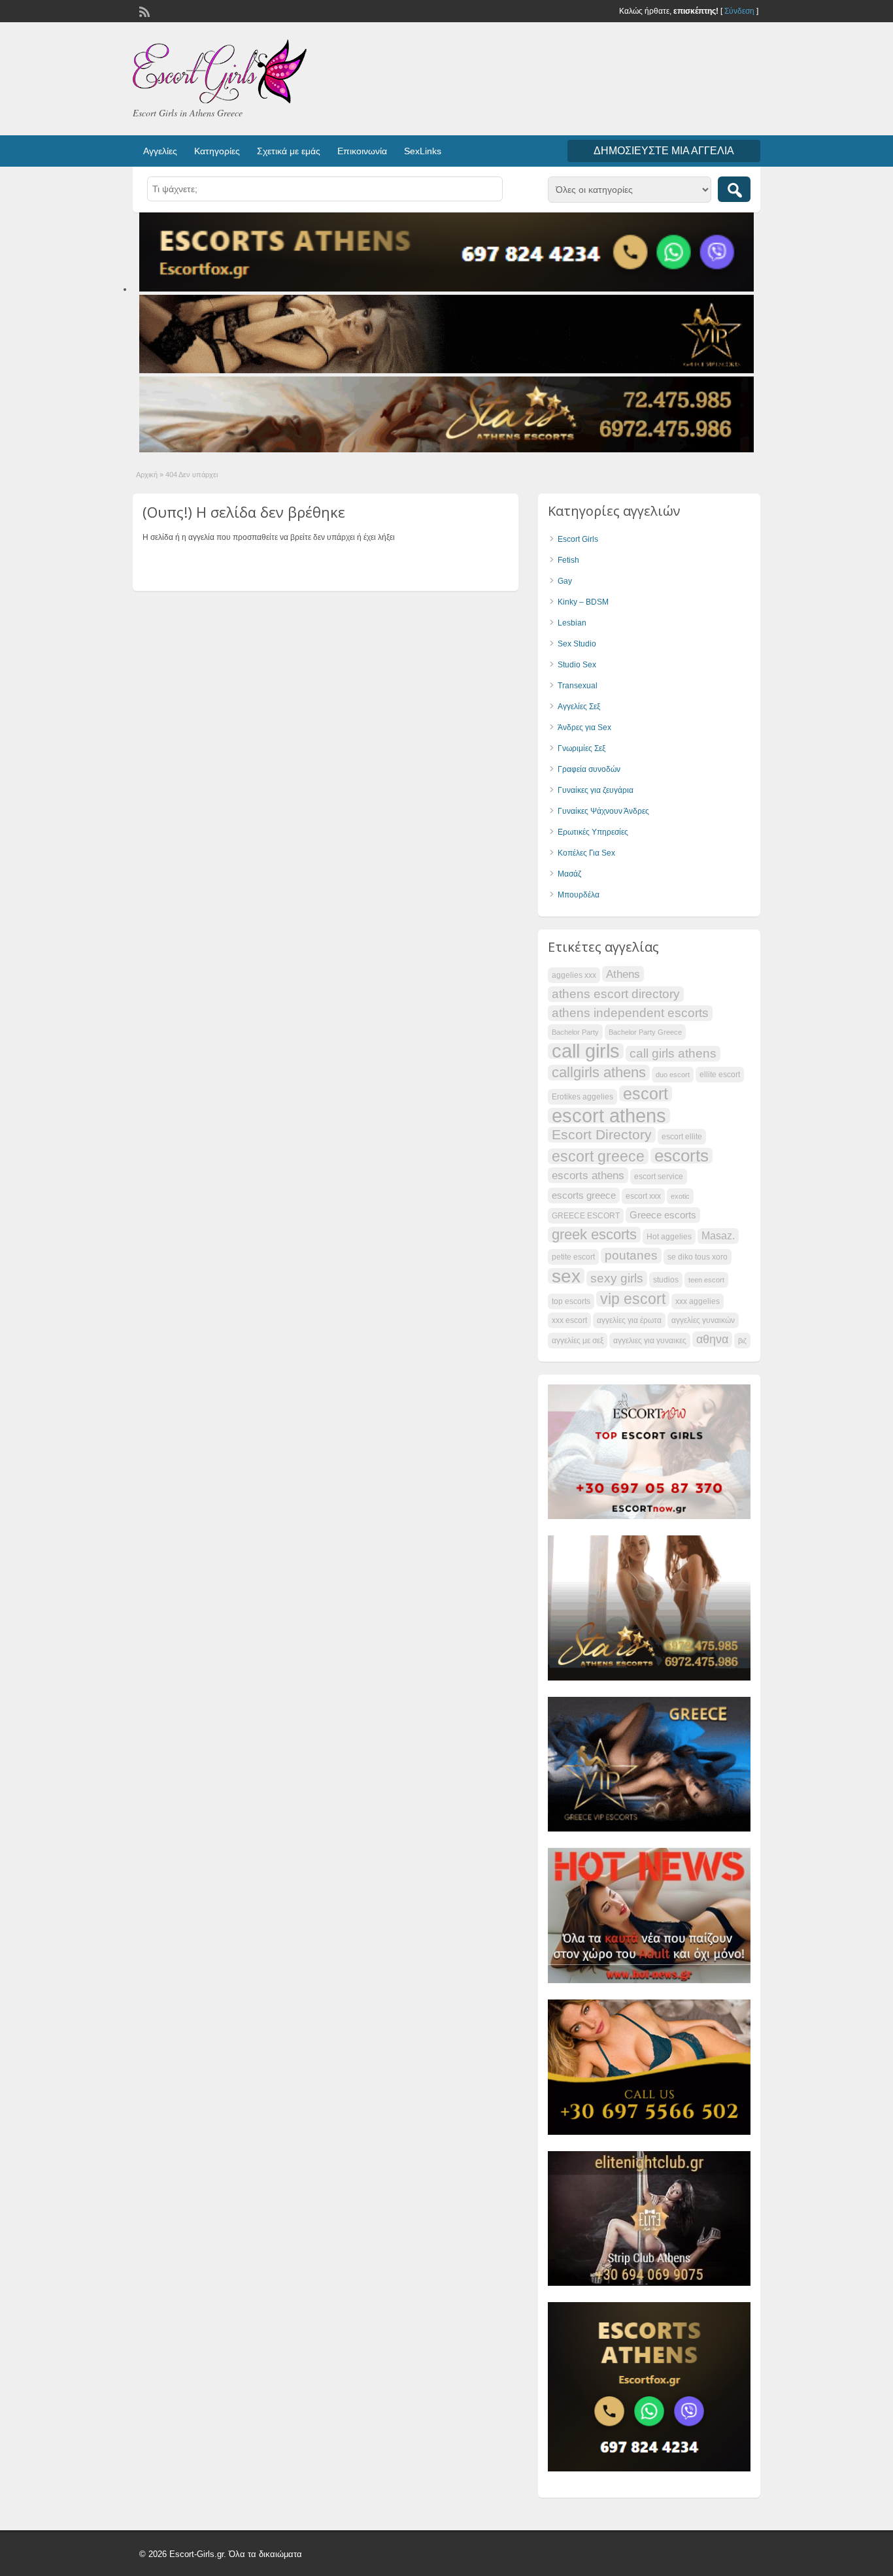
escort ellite (682, 1137)
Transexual (578, 686)
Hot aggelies (669, 1237)
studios (666, 1280)
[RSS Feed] (143, 10)
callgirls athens (599, 1073)
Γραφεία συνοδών (589, 769)
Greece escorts (663, 1215)
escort (646, 1094)
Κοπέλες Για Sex (586, 853)
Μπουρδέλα (579, 895)
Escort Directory (602, 1134)
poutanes (631, 1255)
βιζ (742, 1341)
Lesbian (572, 623)
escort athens (609, 1116)
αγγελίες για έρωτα (629, 1320)
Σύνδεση (739, 11)
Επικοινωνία (362, 151)
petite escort (573, 1257)
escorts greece (584, 1196)
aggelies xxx (574, 975)
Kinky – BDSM (583, 602)
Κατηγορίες (217, 151)
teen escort (706, 1280)
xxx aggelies (698, 1301)
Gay (565, 581)
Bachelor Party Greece (645, 1032)
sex (566, 1276)
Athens (623, 974)
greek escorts (594, 1235)
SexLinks (423, 151)
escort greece (598, 1156)
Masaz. (718, 1236)
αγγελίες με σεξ (578, 1341)
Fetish (568, 560)
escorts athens (588, 1175)
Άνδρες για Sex (584, 728)
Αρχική (147, 475)
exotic (680, 1196)
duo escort (673, 1075)
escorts (682, 1156)
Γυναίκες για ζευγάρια (596, 790)
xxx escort (569, 1320)
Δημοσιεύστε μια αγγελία (664, 151)
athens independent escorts (630, 1013)
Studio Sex (577, 665)
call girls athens (673, 1053)
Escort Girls (578, 539)
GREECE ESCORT (586, 1216)
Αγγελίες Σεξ (579, 707)
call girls (586, 1051)
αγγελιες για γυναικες (650, 1341)
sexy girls (617, 1278)
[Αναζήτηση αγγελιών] (734, 189)
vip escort (633, 1299)
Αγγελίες (160, 151)
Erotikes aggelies (582, 1097)
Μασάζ (569, 874)
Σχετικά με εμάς (289, 151)
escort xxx (643, 1196)
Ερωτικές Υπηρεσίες (593, 832)
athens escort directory (616, 994)
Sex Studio (577, 644)
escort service (659, 1177)
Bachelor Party (575, 1032)
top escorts (571, 1301)
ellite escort (720, 1075)
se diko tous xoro (698, 1257)
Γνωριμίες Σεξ (581, 748)
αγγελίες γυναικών (703, 1320)
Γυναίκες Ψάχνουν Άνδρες (603, 811)
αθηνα (712, 1339)
